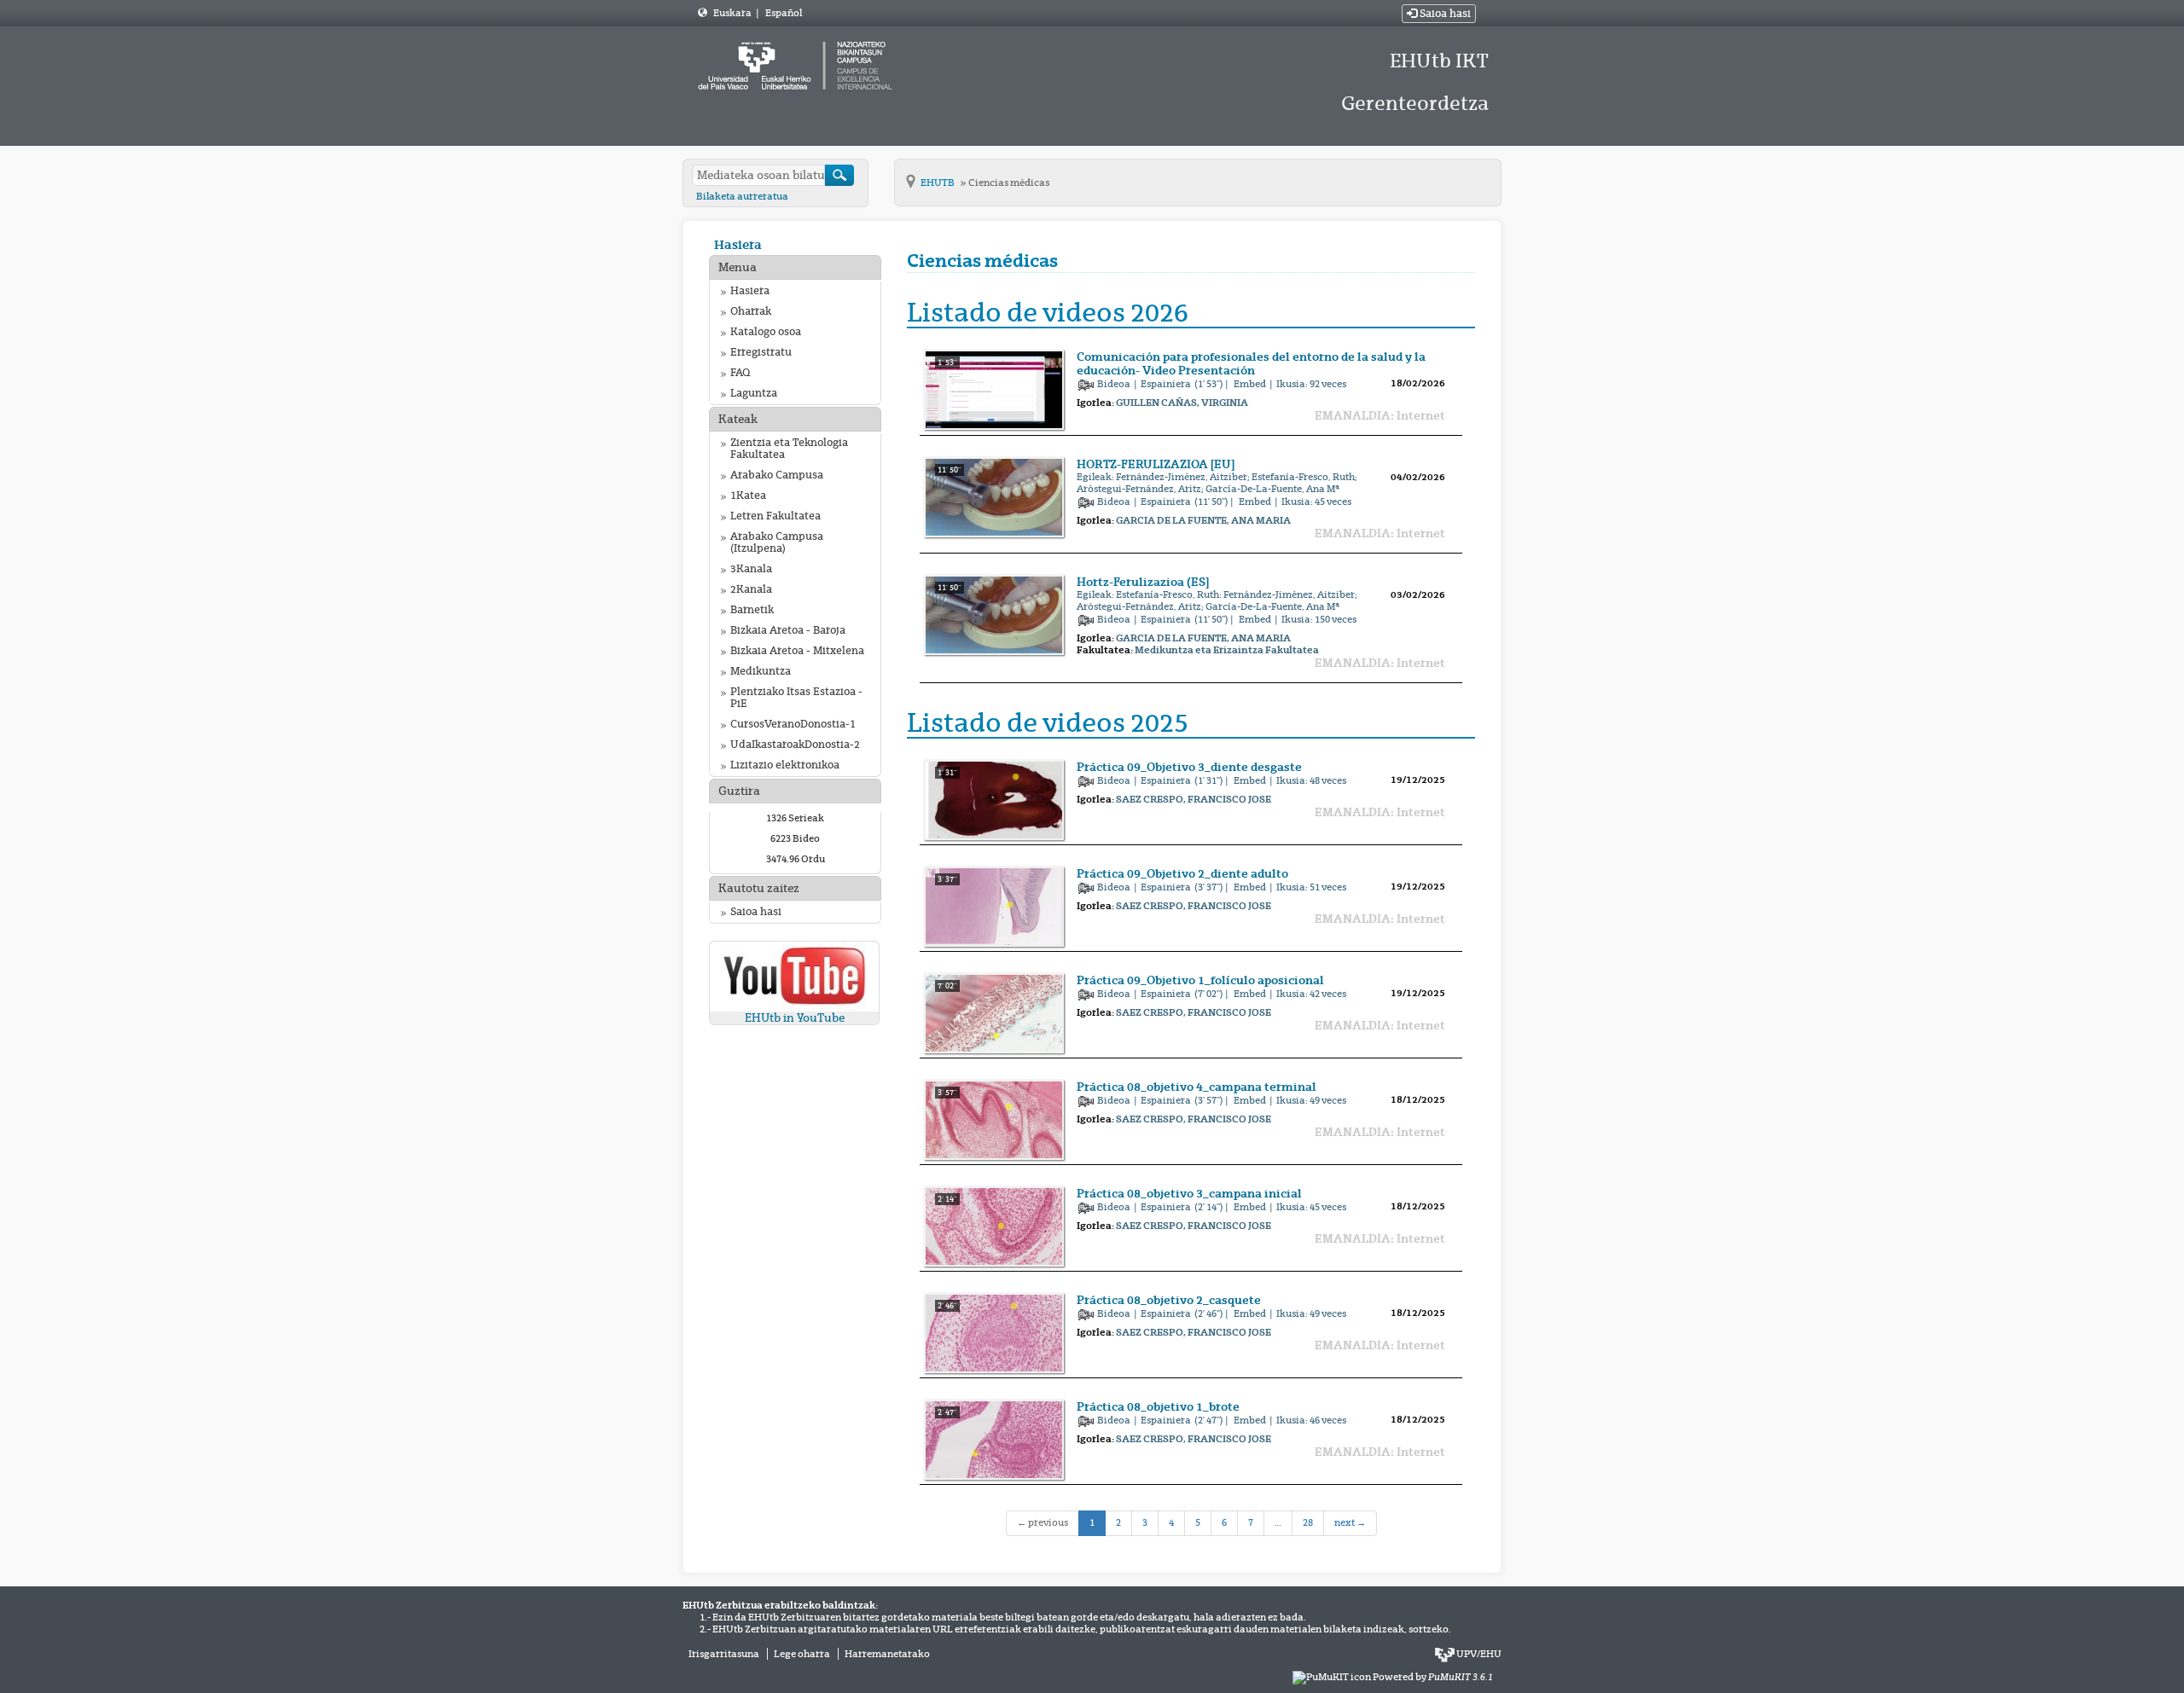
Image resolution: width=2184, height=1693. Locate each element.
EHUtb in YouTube (795, 1018)
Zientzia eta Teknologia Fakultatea (789, 449)
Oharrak (751, 311)
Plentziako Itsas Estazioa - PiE (796, 698)
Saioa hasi (1444, 14)
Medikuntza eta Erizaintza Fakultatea (1227, 650)
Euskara (733, 13)
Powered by (1433, 1677)
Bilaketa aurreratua (742, 196)
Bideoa (1115, 384)
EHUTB (938, 183)
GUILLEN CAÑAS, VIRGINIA (1182, 403)
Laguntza (754, 393)
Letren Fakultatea (775, 516)
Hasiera (738, 244)
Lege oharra (802, 1654)
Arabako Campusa (777, 475)
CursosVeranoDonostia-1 (793, 724)
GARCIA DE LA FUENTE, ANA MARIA (1203, 520)
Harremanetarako (887, 1654)
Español (784, 13)
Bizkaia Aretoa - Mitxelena (797, 651)
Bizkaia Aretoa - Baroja (788, 630)
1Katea (748, 496)
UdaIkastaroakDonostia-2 (795, 745)
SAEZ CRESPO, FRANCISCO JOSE (1194, 799)
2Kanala (751, 589)
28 (1308, 1522)
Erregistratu (761, 352)
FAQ (740, 373)
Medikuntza (761, 671)
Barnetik (752, 610)
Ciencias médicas (1009, 183)
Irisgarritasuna (724, 1654)
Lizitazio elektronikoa (785, 765)
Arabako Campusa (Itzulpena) (777, 542)
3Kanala (751, 569)
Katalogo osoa (766, 332)
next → (1350, 1522)
